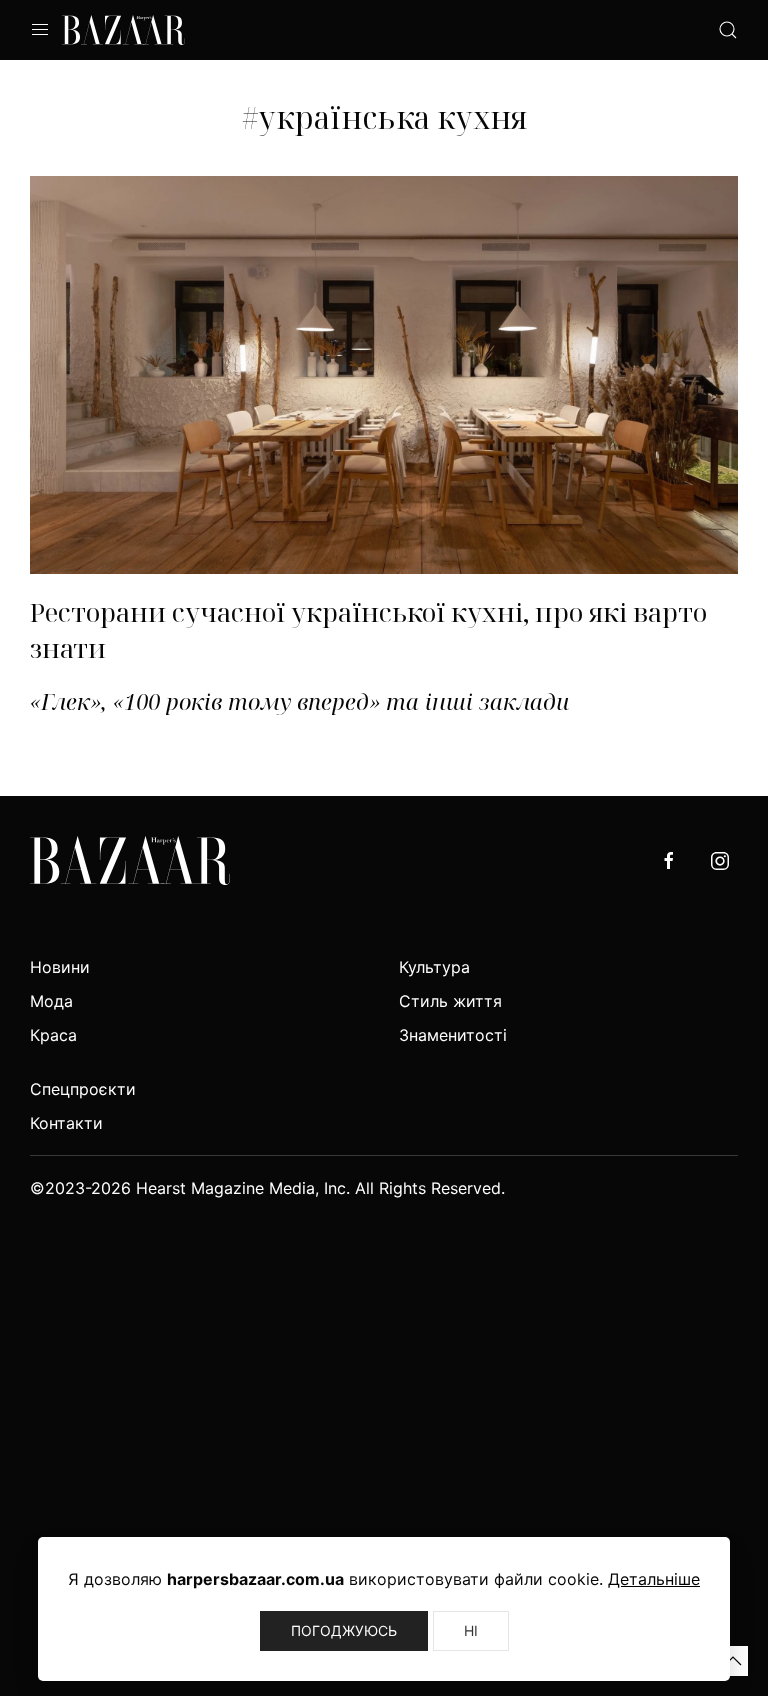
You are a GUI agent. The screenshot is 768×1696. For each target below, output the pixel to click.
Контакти (66, 1123)
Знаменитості (453, 1035)
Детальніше (654, 1579)
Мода (51, 1001)
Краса (53, 1035)
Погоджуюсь (344, 1630)
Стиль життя (450, 1001)
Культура (434, 967)
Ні (471, 1630)
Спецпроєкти (83, 1089)
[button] (733, 1661)
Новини (60, 967)
